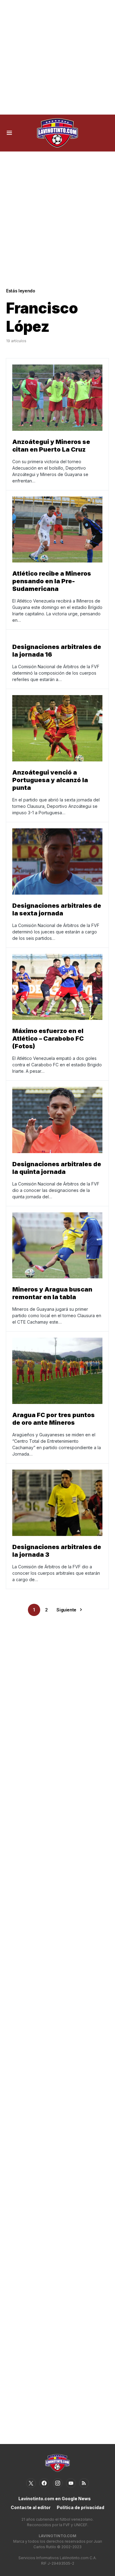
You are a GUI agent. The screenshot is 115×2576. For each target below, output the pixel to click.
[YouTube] (71, 2483)
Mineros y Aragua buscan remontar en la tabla (52, 1293)
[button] (9, 133)
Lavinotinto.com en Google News (55, 2499)
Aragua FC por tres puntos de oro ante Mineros (54, 1419)
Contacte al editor (31, 2507)
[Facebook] (44, 2483)
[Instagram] (58, 2483)
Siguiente (66, 1610)
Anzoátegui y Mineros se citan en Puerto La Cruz (51, 446)
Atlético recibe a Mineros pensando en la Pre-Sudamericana (52, 581)
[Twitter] (31, 2483)
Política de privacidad (80, 2507)
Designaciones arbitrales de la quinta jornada (57, 1168)
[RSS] (84, 2483)
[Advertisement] (57, 57)
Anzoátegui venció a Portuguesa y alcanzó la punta (50, 780)
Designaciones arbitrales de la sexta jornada (57, 909)
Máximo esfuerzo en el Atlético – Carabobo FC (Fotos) (48, 1039)
